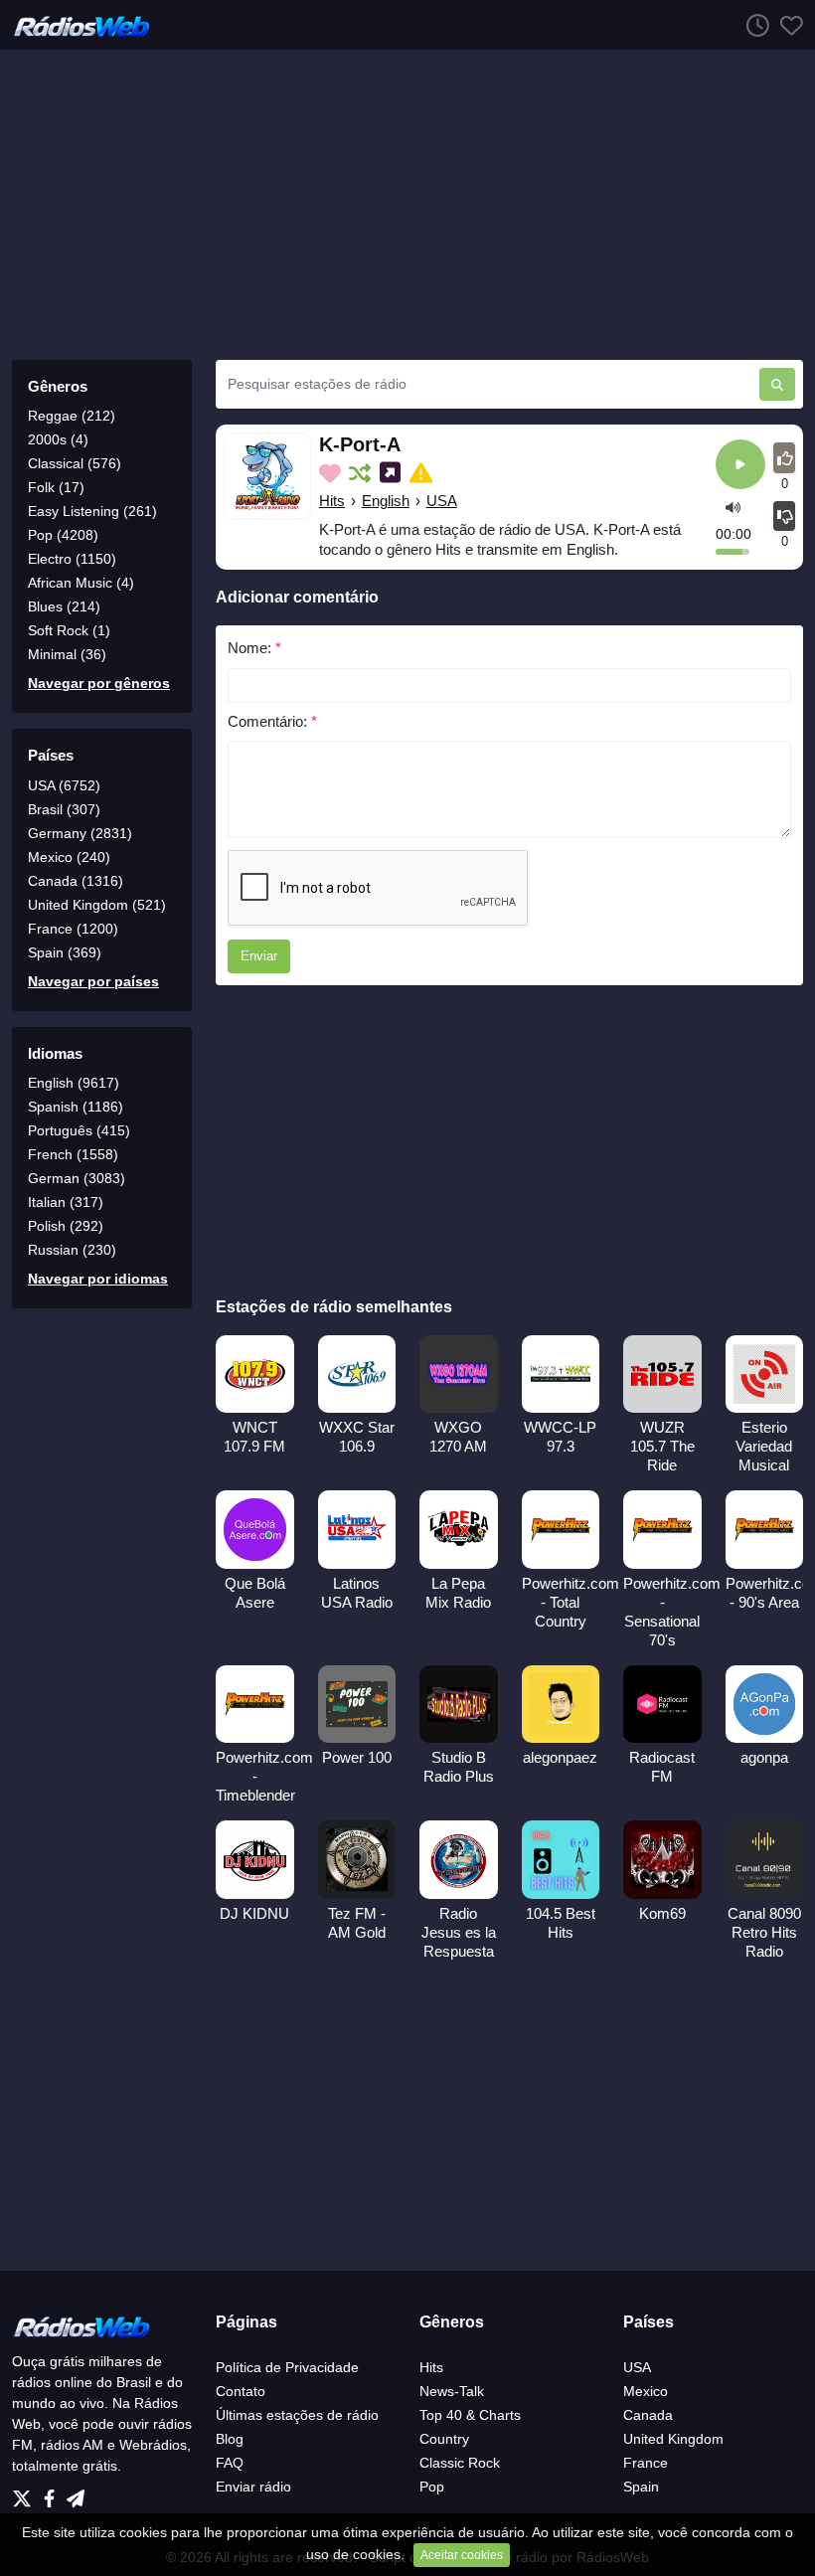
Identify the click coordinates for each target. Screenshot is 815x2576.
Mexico (646, 2391)
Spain (641, 2487)
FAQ (230, 2463)
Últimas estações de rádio (297, 2415)
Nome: (254, 648)
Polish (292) (66, 1226)
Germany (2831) (80, 833)
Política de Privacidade (287, 2367)
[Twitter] (26, 2492)
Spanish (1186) (76, 1107)
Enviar (259, 956)
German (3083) (77, 1178)
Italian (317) (66, 1202)
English (386, 501)
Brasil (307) (64, 809)
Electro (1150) (72, 559)
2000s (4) (58, 439)
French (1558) (73, 1154)
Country (444, 2439)
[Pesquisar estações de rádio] (777, 384)
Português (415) (79, 1130)
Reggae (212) (72, 416)
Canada (648, 2415)
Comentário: (272, 721)
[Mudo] (733, 508)
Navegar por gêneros (99, 683)
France (646, 2463)
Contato (241, 2391)
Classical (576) (75, 463)
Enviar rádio (253, 2487)
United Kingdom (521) (97, 905)
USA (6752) (64, 785)
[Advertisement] (407, 205)
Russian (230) (72, 1250)
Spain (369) (65, 952)
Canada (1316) (76, 881)
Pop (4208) (63, 535)
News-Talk (452, 2391)
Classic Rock (460, 2463)
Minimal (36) (67, 654)
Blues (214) (64, 606)
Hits (332, 501)
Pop (432, 2487)
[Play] (740, 466)
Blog (230, 2439)
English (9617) (74, 1083)
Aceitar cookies (462, 2555)
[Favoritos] (786, 25)
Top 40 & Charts (470, 2415)
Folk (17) (56, 487)
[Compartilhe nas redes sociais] (392, 473)
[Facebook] (53, 2492)
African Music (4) (81, 583)
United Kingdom (673, 2439)
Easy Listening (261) (92, 511)
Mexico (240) (69, 857)
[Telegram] (76, 2492)
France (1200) (73, 929)
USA (442, 501)
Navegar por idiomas (98, 1279)
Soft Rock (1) (69, 630)
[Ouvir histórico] (752, 25)
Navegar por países (93, 981)
